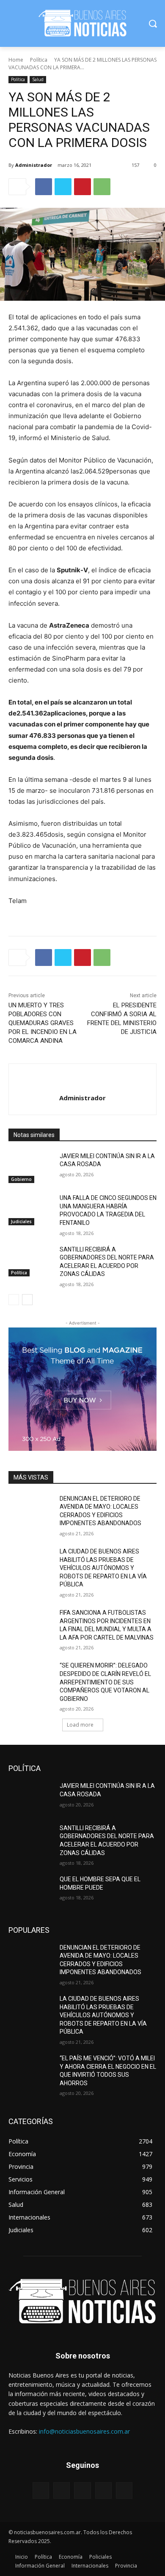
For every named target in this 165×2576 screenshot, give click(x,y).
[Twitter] (63, 187)
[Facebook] (44, 187)
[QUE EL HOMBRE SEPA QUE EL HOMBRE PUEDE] (31, 1891)
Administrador (34, 165)
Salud (38, 79)
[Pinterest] (82, 187)
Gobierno (21, 1179)
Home (16, 60)
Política (39, 60)
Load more (80, 1725)
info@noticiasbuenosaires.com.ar (84, 2431)
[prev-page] (14, 1300)
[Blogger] (41, 2490)
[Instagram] (103, 2490)
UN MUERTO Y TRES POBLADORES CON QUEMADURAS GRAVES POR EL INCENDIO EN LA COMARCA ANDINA (43, 1023)
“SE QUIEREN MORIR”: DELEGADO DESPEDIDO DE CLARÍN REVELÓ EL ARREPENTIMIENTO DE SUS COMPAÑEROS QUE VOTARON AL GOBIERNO (105, 1682)
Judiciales (21, 1221)
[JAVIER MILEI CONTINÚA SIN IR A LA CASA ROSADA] (31, 1168)
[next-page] (27, 1300)
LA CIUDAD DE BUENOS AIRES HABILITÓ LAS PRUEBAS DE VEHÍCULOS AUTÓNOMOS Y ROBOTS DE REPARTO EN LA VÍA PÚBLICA (103, 1568)
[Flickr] (82, 2490)
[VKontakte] (124, 2490)
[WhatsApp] (102, 187)
